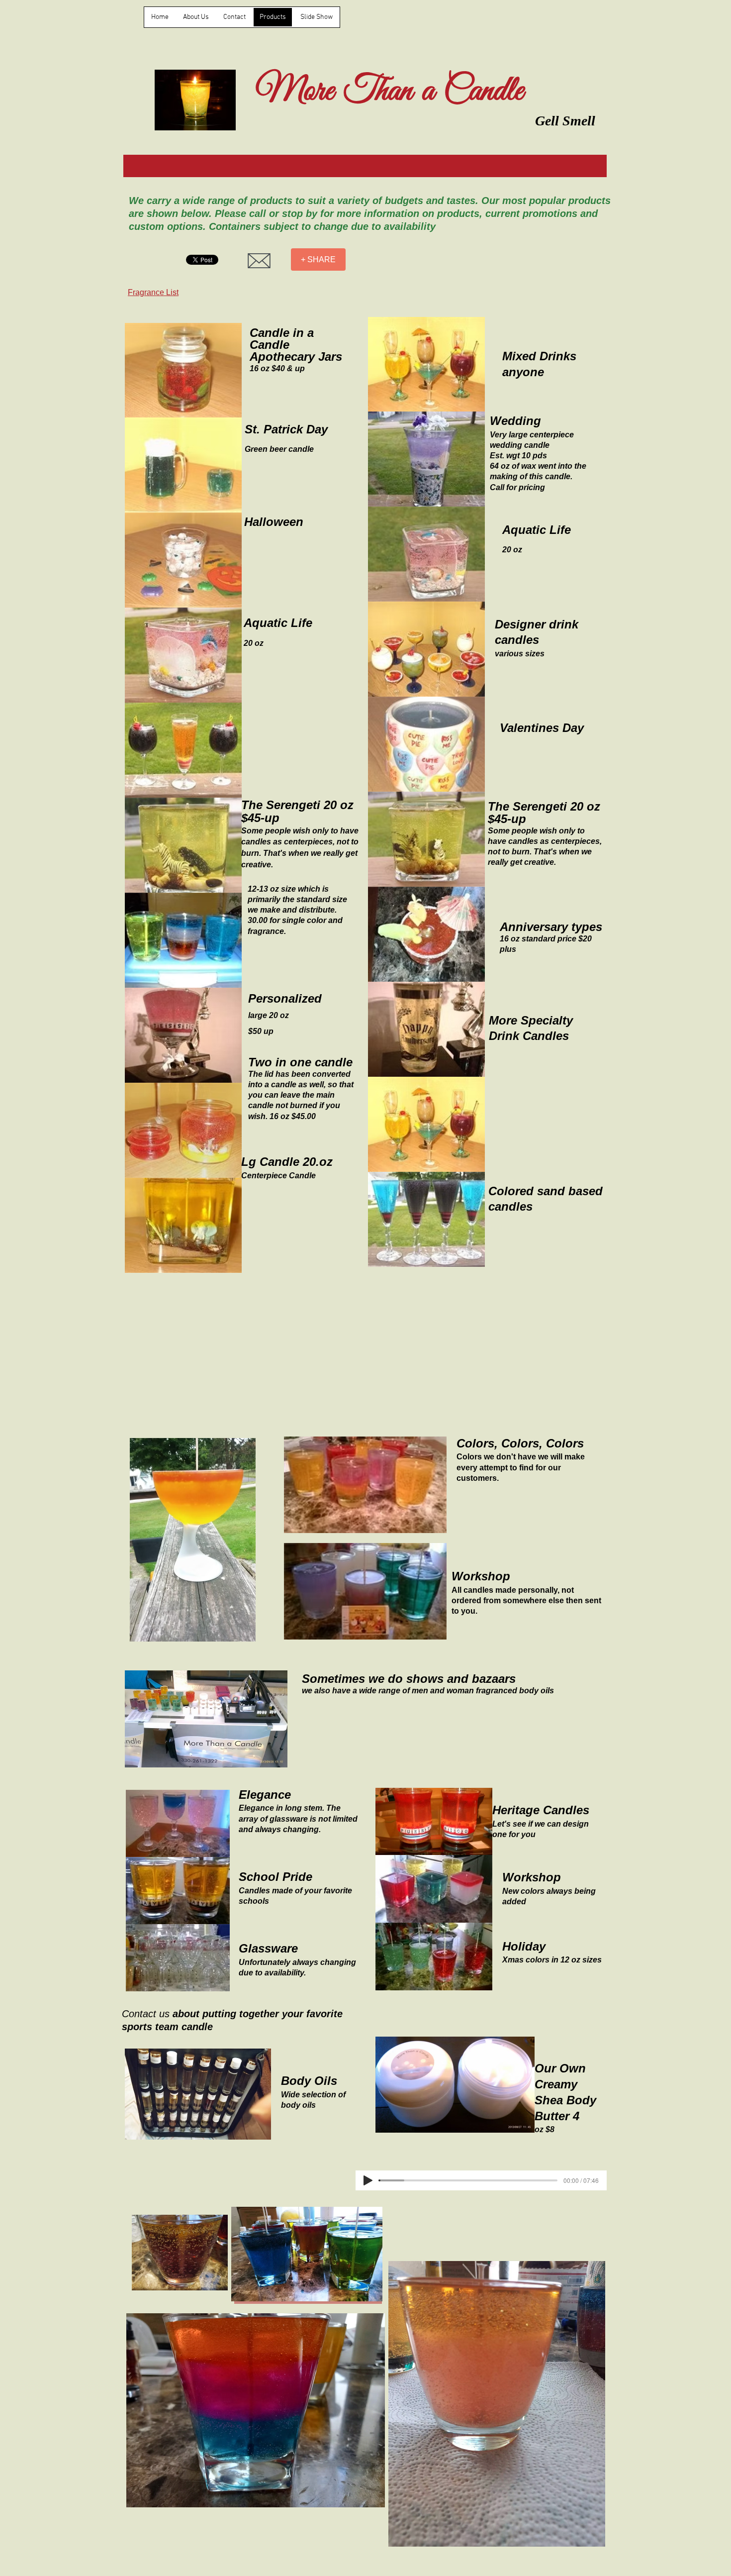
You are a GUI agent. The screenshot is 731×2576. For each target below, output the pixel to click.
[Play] (368, 2180)
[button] (183, 370)
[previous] (143, 803)
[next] (224, 803)
